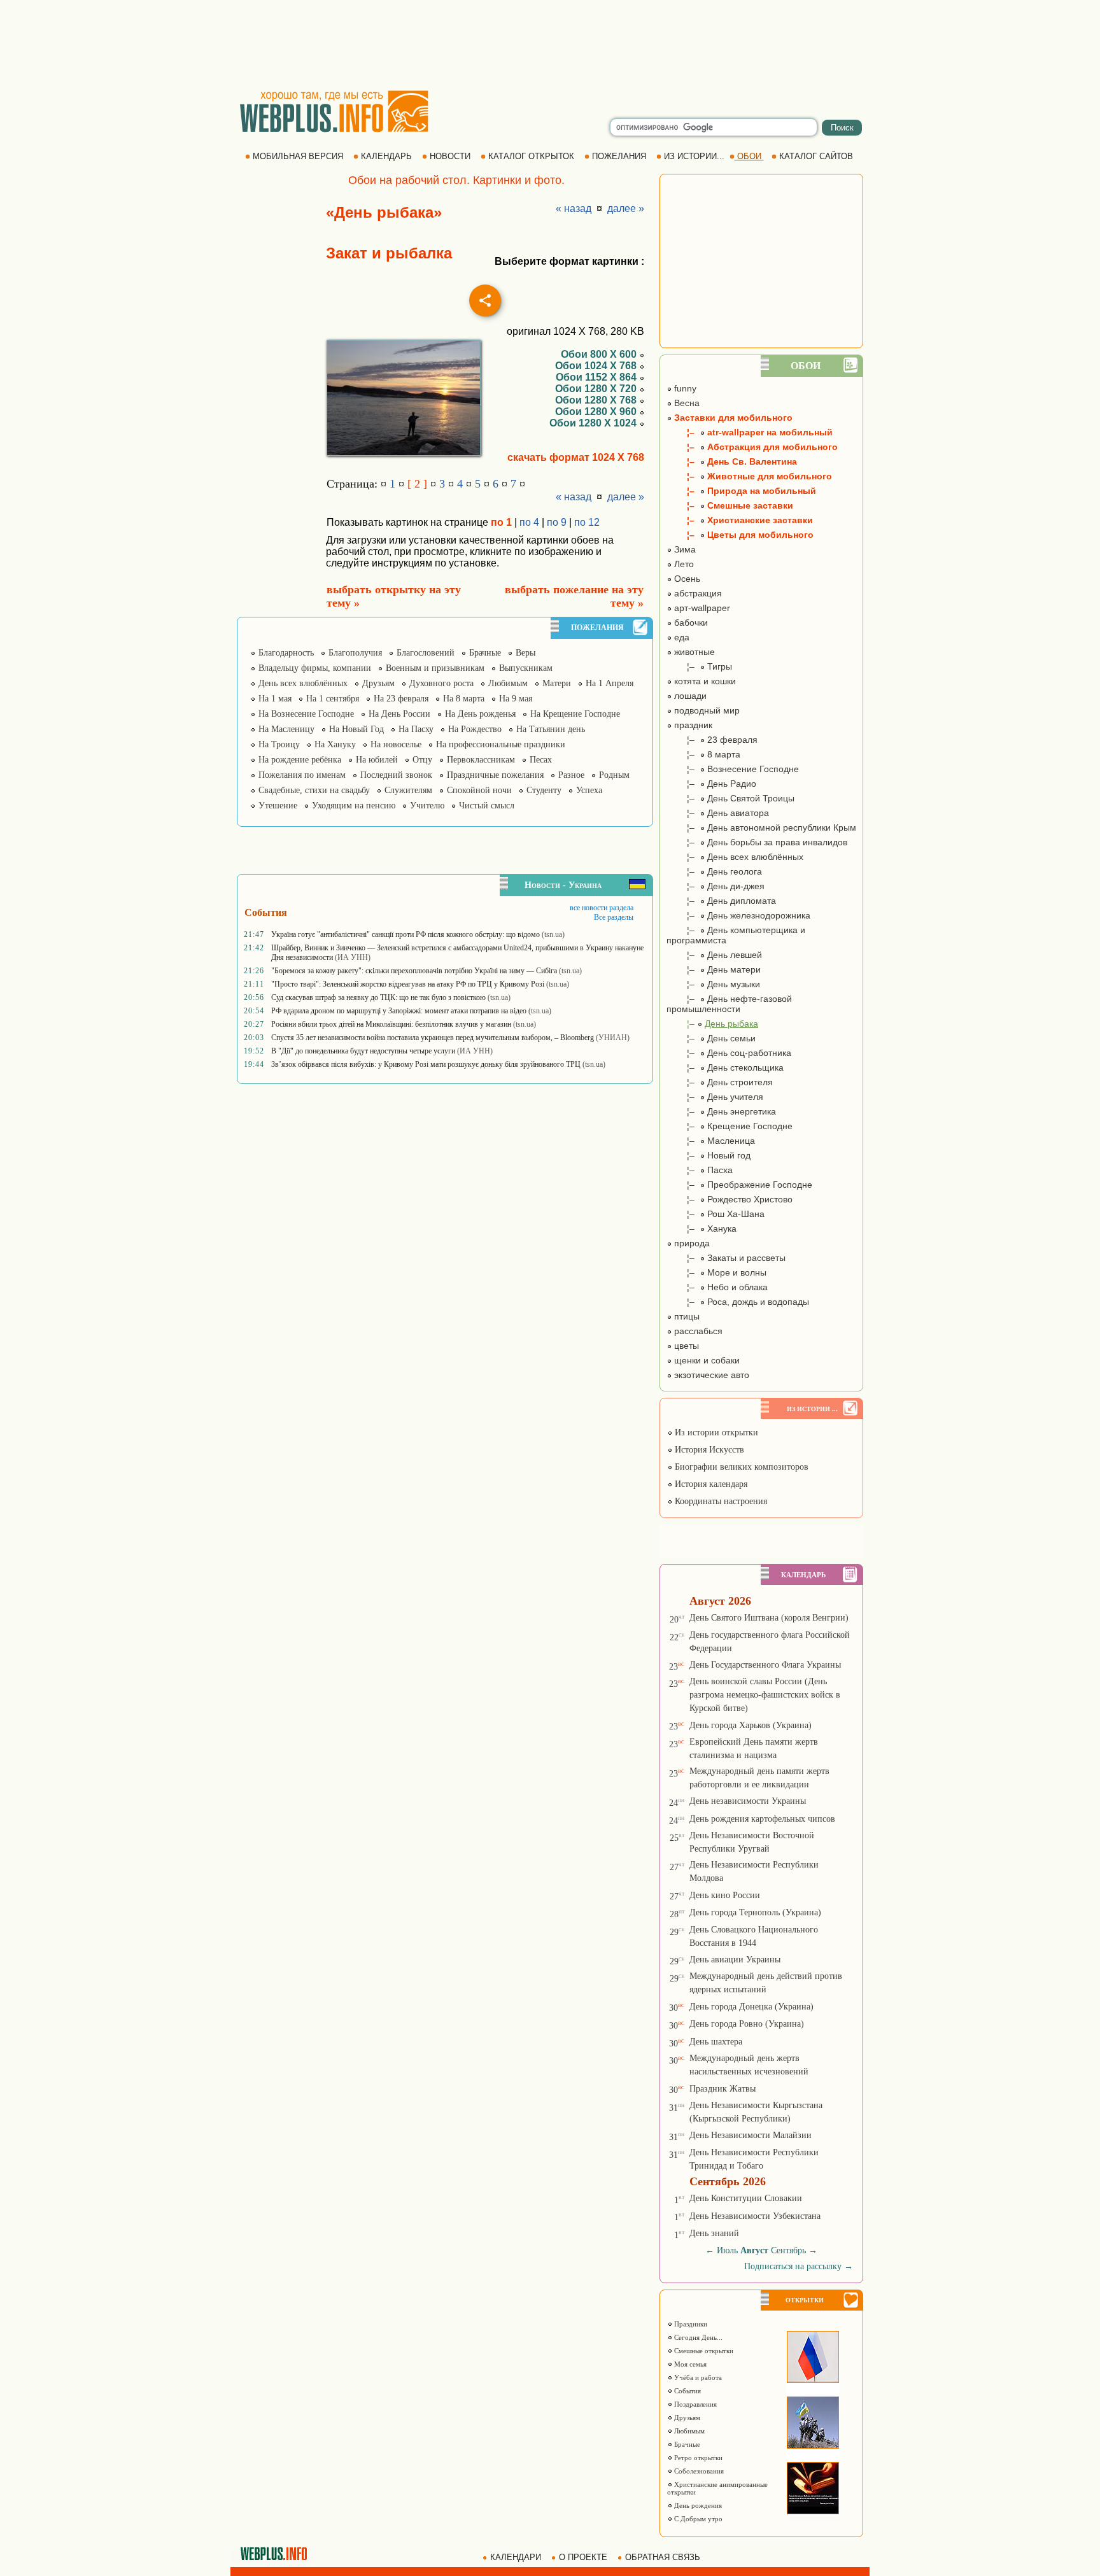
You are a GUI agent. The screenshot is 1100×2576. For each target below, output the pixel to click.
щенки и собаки (706, 1360)
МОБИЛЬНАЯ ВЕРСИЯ (298, 156)
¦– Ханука (702, 1228)
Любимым (508, 683)
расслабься (697, 1331)
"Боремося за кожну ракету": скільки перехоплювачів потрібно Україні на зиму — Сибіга (414, 971)
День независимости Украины (748, 1801)
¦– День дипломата (721, 901)
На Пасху (416, 729)
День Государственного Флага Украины (765, 1665)
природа (691, 1243)
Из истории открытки (715, 1432)
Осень (686, 579)
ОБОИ (749, 156)
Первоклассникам (481, 760)
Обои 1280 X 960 (597, 412)
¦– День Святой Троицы (730, 798)
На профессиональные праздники (501, 744)
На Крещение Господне (575, 714)
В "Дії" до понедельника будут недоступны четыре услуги (363, 1051)
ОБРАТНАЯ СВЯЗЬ (663, 2557)
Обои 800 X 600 (600, 354)
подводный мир (706, 710)
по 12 (587, 522)
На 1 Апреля (610, 683)
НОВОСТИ (450, 156)
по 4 (529, 522)
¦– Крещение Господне (730, 1126)
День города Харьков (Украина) (751, 1725)
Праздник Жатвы (723, 2089)
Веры (525, 653)
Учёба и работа (697, 2377)
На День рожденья (480, 714)
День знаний (714, 2233)
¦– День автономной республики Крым (761, 827)
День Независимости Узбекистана (755, 2216)
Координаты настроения (720, 1501)
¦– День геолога (714, 871)
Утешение (278, 806)
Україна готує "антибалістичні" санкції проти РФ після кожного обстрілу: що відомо (405, 934)
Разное (571, 775)
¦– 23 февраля (712, 740)
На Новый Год (356, 729)
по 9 (557, 522)
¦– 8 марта (703, 754)
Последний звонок (396, 775)
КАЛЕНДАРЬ (386, 156)
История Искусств (708, 1450)
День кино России (725, 1895)
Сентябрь (788, 2250)
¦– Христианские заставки (740, 520)
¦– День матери (714, 969)
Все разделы (614, 917)
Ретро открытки (697, 2458)
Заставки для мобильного (732, 418)
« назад (574, 208)
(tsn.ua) (553, 934)
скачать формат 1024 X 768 (576, 457)
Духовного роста (441, 683)
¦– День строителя (720, 1082)
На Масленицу (286, 729)
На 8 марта (464, 699)
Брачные (485, 653)
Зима (684, 549)
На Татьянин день (551, 729)
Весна (686, 403)
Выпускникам (526, 668)
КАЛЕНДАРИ (516, 2557)
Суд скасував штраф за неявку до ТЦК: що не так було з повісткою (378, 997)
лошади (689, 696)
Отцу (422, 760)
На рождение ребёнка (300, 760)
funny (684, 388)
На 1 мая (275, 699)
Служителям (408, 790)
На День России (399, 714)
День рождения (697, 2505)
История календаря (710, 1484)
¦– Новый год (709, 1155)
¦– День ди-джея (716, 886)
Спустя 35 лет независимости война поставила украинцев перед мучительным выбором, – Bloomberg (433, 1038)
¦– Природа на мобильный (741, 491)
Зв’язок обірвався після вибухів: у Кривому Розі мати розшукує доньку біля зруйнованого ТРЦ (426, 1064)
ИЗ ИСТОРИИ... (694, 156)
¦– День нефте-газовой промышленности (729, 1004)
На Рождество (475, 729)
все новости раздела (602, 908)
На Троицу (279, 744)
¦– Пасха (700, 1170)
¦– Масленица (711, 1141)
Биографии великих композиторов (740, 1467)
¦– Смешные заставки (730, 505)
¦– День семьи (711, 1038)
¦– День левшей (714, 955)
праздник (692, 725)
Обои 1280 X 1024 (594, 423)
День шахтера (716, 2042)
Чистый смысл (487, 806)
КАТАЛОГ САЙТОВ (816, 156)
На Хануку (335, 744)
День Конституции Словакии (746, 2198)
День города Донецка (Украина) (751, 2007)
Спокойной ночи (479, 790)
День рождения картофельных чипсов (762, 1819)
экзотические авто (710, 1375)
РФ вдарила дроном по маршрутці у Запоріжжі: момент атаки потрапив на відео (399, 1011)
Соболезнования (698, 2471)
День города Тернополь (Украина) (755, 1912)
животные (693, 652)
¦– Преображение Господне (739, 1185)
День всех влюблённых (303, 683)
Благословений (426, 653)
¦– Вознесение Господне (733, 769)
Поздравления (695, 2404)
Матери (557, 683)
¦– (712, 1024)
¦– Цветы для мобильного (740, 535)
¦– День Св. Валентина (732, 461)
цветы (685, 1346)
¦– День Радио (711, 784)
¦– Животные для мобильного (749, 476)
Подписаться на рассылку (799, 2266)
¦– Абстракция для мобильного (752, 447)
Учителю (427, 806)
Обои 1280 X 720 (597, 389)
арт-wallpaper (701, 608)
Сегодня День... (697, 2337)
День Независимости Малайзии (751, 2135)
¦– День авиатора (718, 813)
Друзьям (378, 683)
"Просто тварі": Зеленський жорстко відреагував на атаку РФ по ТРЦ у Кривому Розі (408, 984)
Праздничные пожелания (495, 775)
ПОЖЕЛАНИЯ (619, 156)
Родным (614, 775)
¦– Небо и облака (717, 1287)
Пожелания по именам (302, 775)
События (687, 2391)
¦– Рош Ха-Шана (716, 1214)
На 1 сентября (333, 699)
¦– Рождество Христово (730, 1199)
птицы (686, 1316)
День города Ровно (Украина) (747, 2024)
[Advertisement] (550, 45)
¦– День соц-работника (729, 1053)
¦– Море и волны (716, 1272)
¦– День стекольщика (725, 1067)
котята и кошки (704, 681)
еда (680, 637)
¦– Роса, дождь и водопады (738, 1302)
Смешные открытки (703, 2351)
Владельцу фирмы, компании (315, 668)
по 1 (501, 522)
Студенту (544, 790)
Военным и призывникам (435, 668)
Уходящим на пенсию (354, 806)
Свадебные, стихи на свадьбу (314, 790)
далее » (626, 208)
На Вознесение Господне (306, 714)
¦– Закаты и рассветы (726, 1258)
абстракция (697, 593)
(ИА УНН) (353, 957)
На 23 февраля (401, 699)
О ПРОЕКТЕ (583, 2557)
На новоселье (396, 744)
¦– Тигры (699, 666)
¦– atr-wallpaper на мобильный (750, 432)
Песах (541, 760)
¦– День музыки (713, 984)
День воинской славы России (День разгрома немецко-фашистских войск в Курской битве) (765, 1695)
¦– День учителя (715, 1097)
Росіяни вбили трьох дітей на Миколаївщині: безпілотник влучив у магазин (391, 1024)
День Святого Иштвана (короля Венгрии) (769, 1618)
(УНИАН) (613, 1038)
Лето (683, 564)
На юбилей (377, 760)
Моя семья (689, 2364)
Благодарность (286, 653)
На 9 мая (516, 699)
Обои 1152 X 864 (597, 377)
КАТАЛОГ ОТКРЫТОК (531, 156)
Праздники (690, 2324)
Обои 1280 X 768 (597, 400)
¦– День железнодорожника (738, 915)
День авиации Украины (735, 1960)
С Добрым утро (697, 2519)
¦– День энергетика (721, 1111)
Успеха (589, 790)
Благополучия (355, 653)
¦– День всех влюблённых (735, 857)
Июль (727, 2250)
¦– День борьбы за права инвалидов (757, 842)
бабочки (690, 623)
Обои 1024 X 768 (597, 366)
